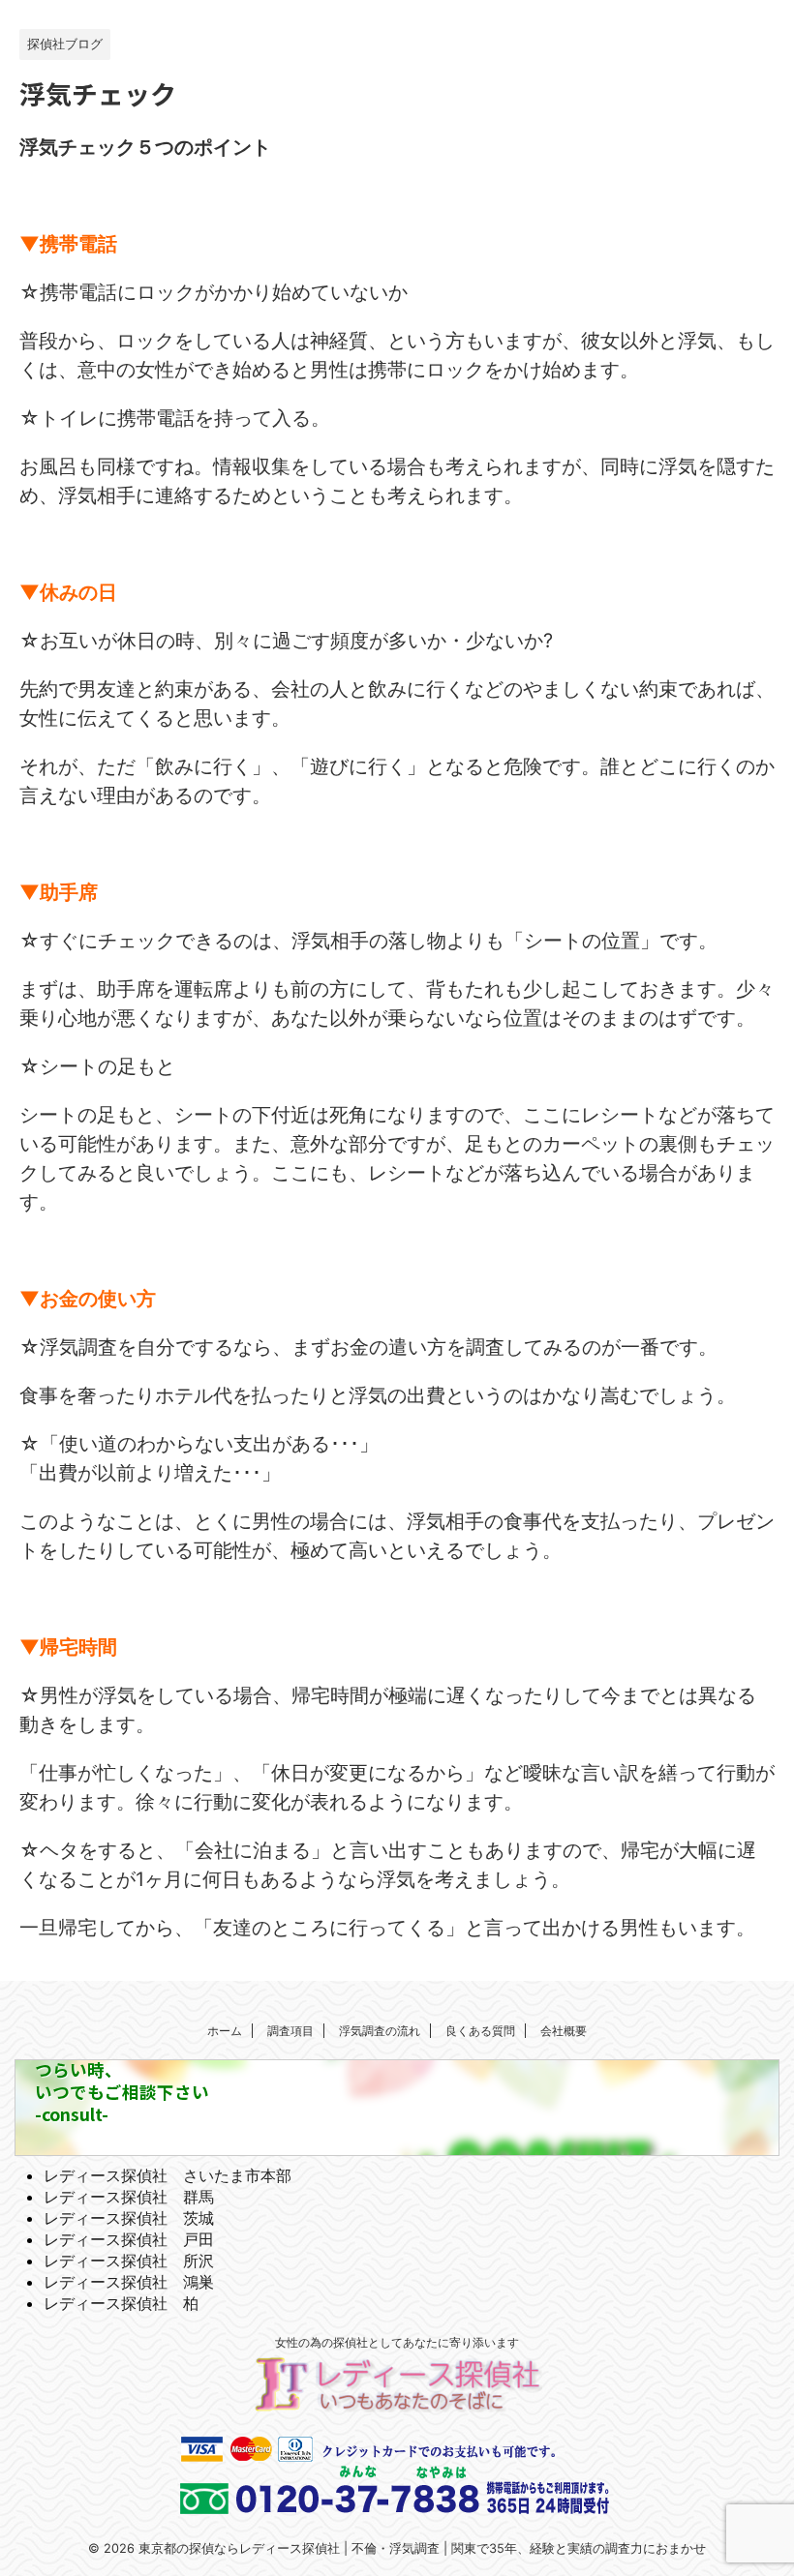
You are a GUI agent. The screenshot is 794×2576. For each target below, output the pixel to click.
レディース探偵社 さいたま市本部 (168, 2175)
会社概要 (564, 2031)
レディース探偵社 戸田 (129, 2239)
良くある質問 (480, 2031)
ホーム (225, 2031)
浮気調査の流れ (380, 2031)
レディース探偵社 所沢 (129, 2261)
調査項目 (290, 2031)
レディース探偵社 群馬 (129, 2197)
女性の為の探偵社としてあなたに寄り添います (397, 2342)
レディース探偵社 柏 (121, 2303)
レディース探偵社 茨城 (129, 2218)
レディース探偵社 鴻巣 (129, 2282)
